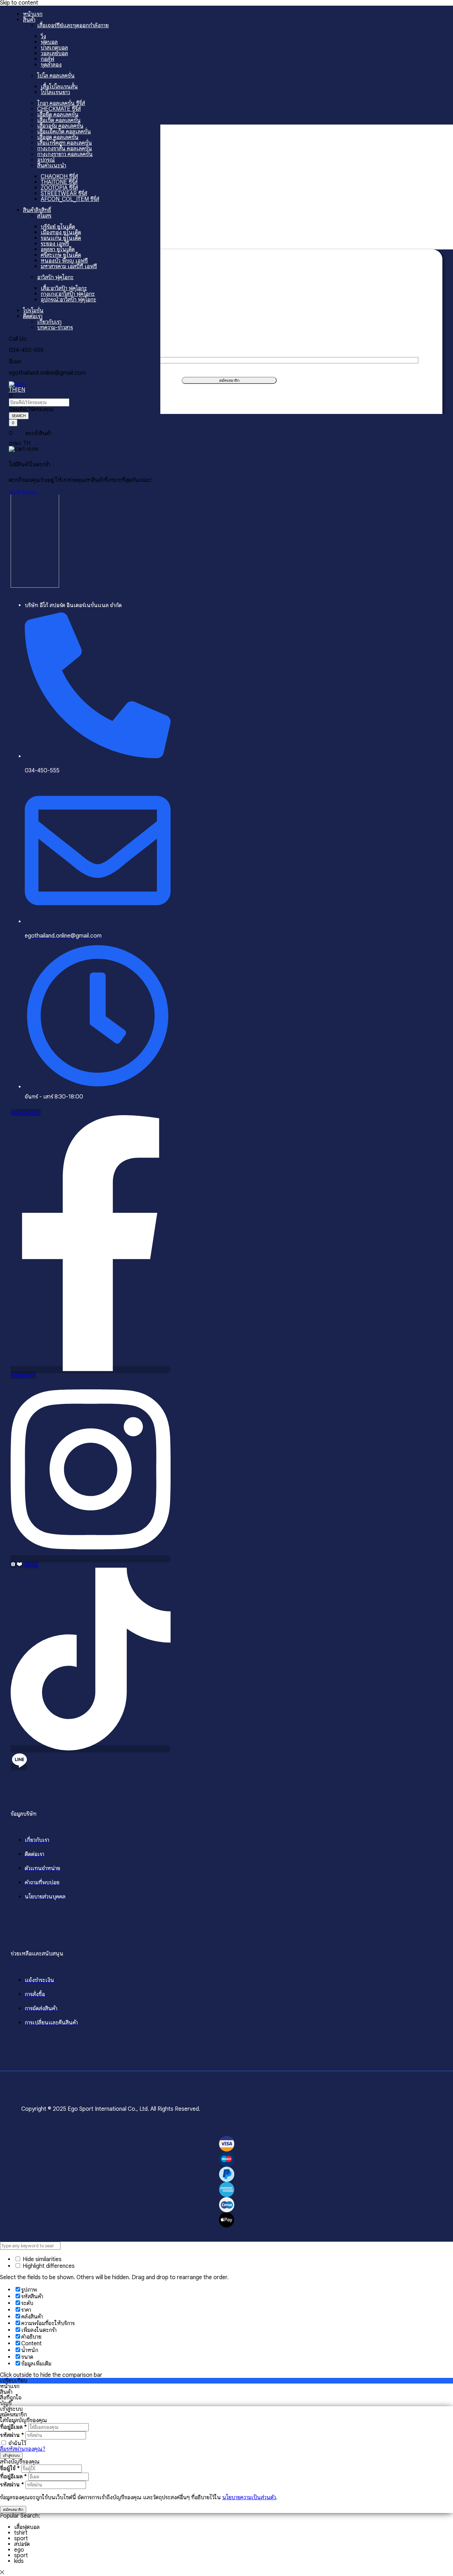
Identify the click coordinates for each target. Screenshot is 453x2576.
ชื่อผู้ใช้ (10, 2468)
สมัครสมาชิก (13, 2509)
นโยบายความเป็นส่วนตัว (249, 2497)
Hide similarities (41, 2259)
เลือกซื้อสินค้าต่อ (23, 492)
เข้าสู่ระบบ (11, 2455)
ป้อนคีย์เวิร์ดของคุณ (31, 409)
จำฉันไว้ (17, 2443)
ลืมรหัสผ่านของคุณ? (23, 2449)
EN (21, 390)
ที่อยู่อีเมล (13, 2427)
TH (12, 390)
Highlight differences (48, 2266)
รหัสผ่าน (12, 2435)
